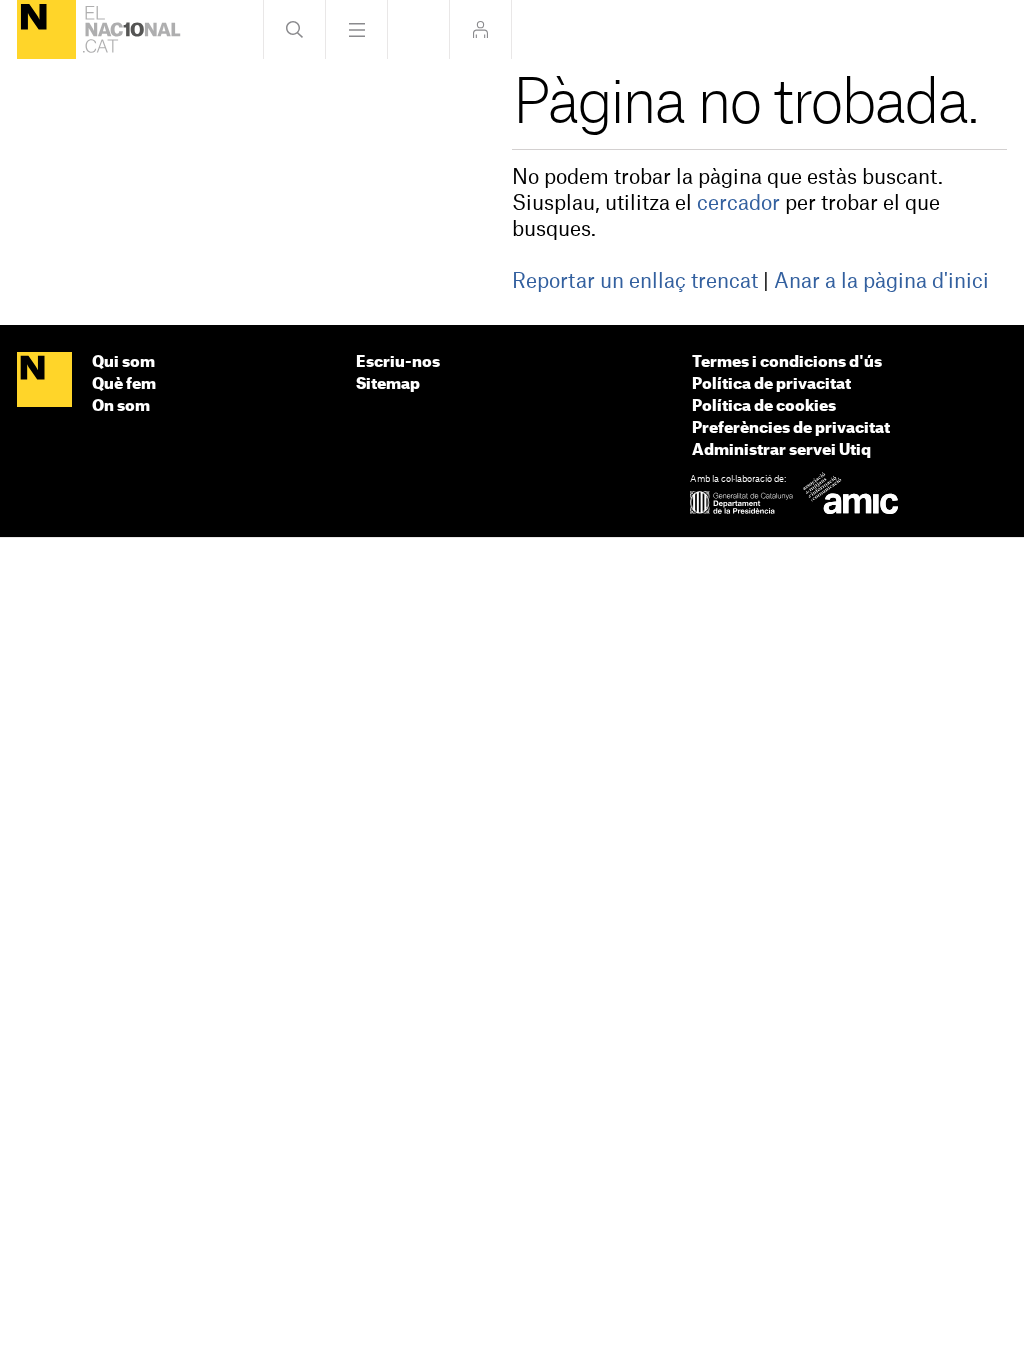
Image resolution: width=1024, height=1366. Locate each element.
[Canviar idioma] (418, 29)
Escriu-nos (398, 362)
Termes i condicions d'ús (787, 362)
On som (121, 406)
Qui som (123, 362)
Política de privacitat (771, 384)
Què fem (124, 384)
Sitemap (388, 384)
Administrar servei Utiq (781, 450)
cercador (738, 204)
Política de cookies (764, 406)
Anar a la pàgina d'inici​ (881, 282)
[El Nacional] (46, 29)
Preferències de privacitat (791, 428)
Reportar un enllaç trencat (635, 282)
